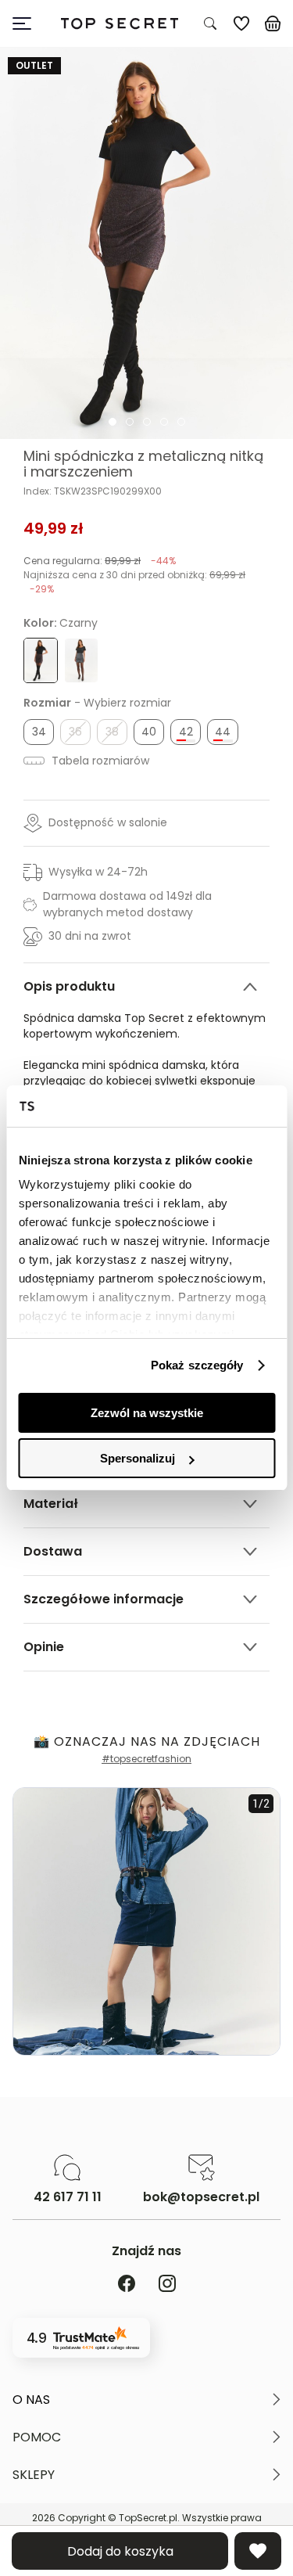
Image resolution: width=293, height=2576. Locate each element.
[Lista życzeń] (241, 23)
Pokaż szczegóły (197, 1365)
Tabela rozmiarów (99, 761)
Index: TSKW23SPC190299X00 (93, 491)
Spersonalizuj (138, 1458)
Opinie (44, 1647)
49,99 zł (54, 528)
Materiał (51, 1504)
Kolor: (61, 623)
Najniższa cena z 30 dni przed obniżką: (134, 582)
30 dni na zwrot (90, 936)
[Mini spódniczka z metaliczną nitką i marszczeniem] (146, 243)
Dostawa (53, 1551)
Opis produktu (69, 986)
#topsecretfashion (146, 1759)
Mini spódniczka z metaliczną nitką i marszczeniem (143, 464)
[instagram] (167, 2285)
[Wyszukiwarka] (210, 23)
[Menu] (28, 23)
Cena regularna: (100, 561)
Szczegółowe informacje (104, 1599)
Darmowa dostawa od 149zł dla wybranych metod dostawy (127, 904)
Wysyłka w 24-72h (98, 872)
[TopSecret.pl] (119, 24)
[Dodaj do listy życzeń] (258, 2551)
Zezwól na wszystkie (147, 1413)
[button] (146, 2400)
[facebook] (127, 2285)
